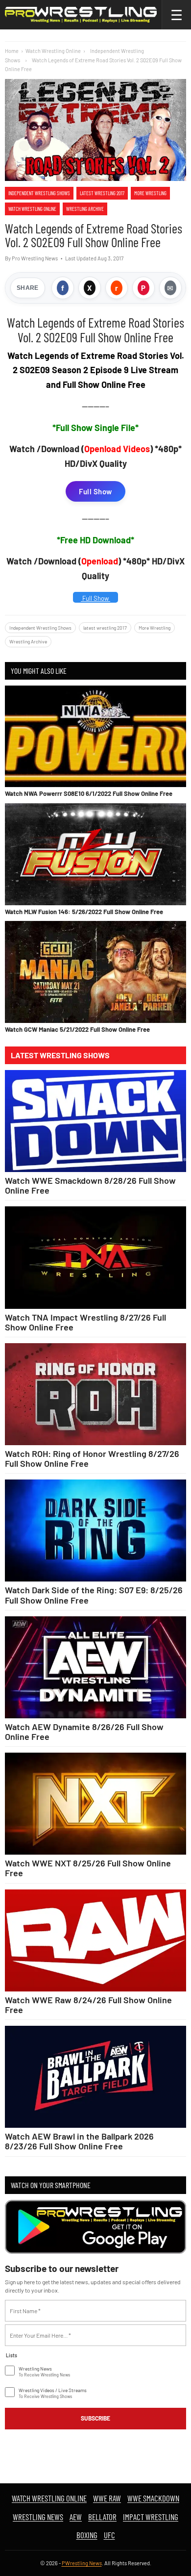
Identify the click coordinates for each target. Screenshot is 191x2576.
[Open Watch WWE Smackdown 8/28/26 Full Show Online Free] (95, 1121)
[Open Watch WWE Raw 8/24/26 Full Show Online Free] (95, 1940)
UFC (109, 2535)
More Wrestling (150, 193)
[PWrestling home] (81, 15)
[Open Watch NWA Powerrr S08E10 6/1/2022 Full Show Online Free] (95, 737)
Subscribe (95, 2418)
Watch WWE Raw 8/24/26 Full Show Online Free (88, 2005)
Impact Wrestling (151, 2517)
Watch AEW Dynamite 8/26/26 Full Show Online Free (84, 1732)
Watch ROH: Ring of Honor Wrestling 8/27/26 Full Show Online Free (92, 1458)
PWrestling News (82, 2563)
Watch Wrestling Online (53, 51)
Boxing (87, 2535)
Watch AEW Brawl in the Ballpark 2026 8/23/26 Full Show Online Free (79, 2141)
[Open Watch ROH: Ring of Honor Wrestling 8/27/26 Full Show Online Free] (95, 1394)
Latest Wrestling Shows (60, 1055)
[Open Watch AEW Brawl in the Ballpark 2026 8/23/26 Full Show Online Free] (95, 2077)
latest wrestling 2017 (102, 193)
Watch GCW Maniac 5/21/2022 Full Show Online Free (77, 1029)
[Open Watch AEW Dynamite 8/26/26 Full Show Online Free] (95, 1667)
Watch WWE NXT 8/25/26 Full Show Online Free (88, 1868)
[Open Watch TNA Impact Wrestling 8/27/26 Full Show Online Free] (95, 1257)
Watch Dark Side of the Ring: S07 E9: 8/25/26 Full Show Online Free (94, 1595)
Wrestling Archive (85, 209)
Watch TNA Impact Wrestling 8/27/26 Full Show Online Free (85, 1322)
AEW (76, 2517)
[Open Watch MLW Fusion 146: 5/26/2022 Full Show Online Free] (95, 854)
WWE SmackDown (153, 2498)
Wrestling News (38, 2517)
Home (12, 51)
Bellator (102, 2517)
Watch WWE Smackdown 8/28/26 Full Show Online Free (90, 1185)
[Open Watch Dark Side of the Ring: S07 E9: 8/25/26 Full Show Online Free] (95, 1530)
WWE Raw (107, 2498)
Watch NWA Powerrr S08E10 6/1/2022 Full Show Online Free (89, 793)
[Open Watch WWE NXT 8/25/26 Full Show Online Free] (95, 1804)
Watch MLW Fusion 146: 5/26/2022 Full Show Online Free (84, 912)
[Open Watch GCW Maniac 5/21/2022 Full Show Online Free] (95, 972)
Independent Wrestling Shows (39, 193)
